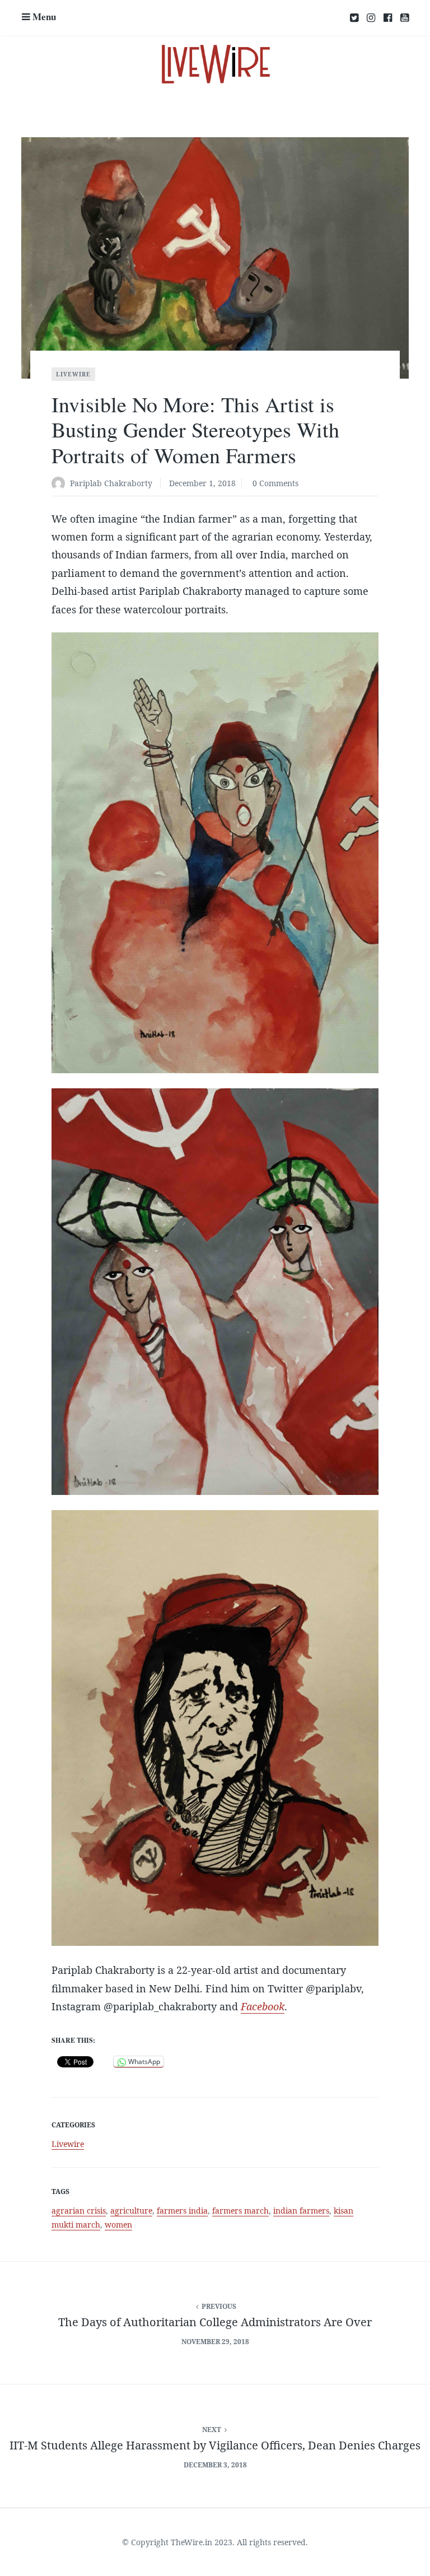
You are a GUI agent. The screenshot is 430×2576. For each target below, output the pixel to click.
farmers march (240, 2211)
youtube (405, 18)
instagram (371, 18)
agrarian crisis (79, 2211)
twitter (354, 18)
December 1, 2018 (202, 483)
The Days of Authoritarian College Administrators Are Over (215, 2322)
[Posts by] (61, 484)
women (118, 2225)
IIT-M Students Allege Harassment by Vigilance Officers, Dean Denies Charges (215, 2445)
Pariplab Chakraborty (111, 483)
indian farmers (301, 2211)
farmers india (182, 2211)
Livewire (73, 374)
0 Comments (275, 483)
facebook (388, 18)
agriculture (131, 2211)
